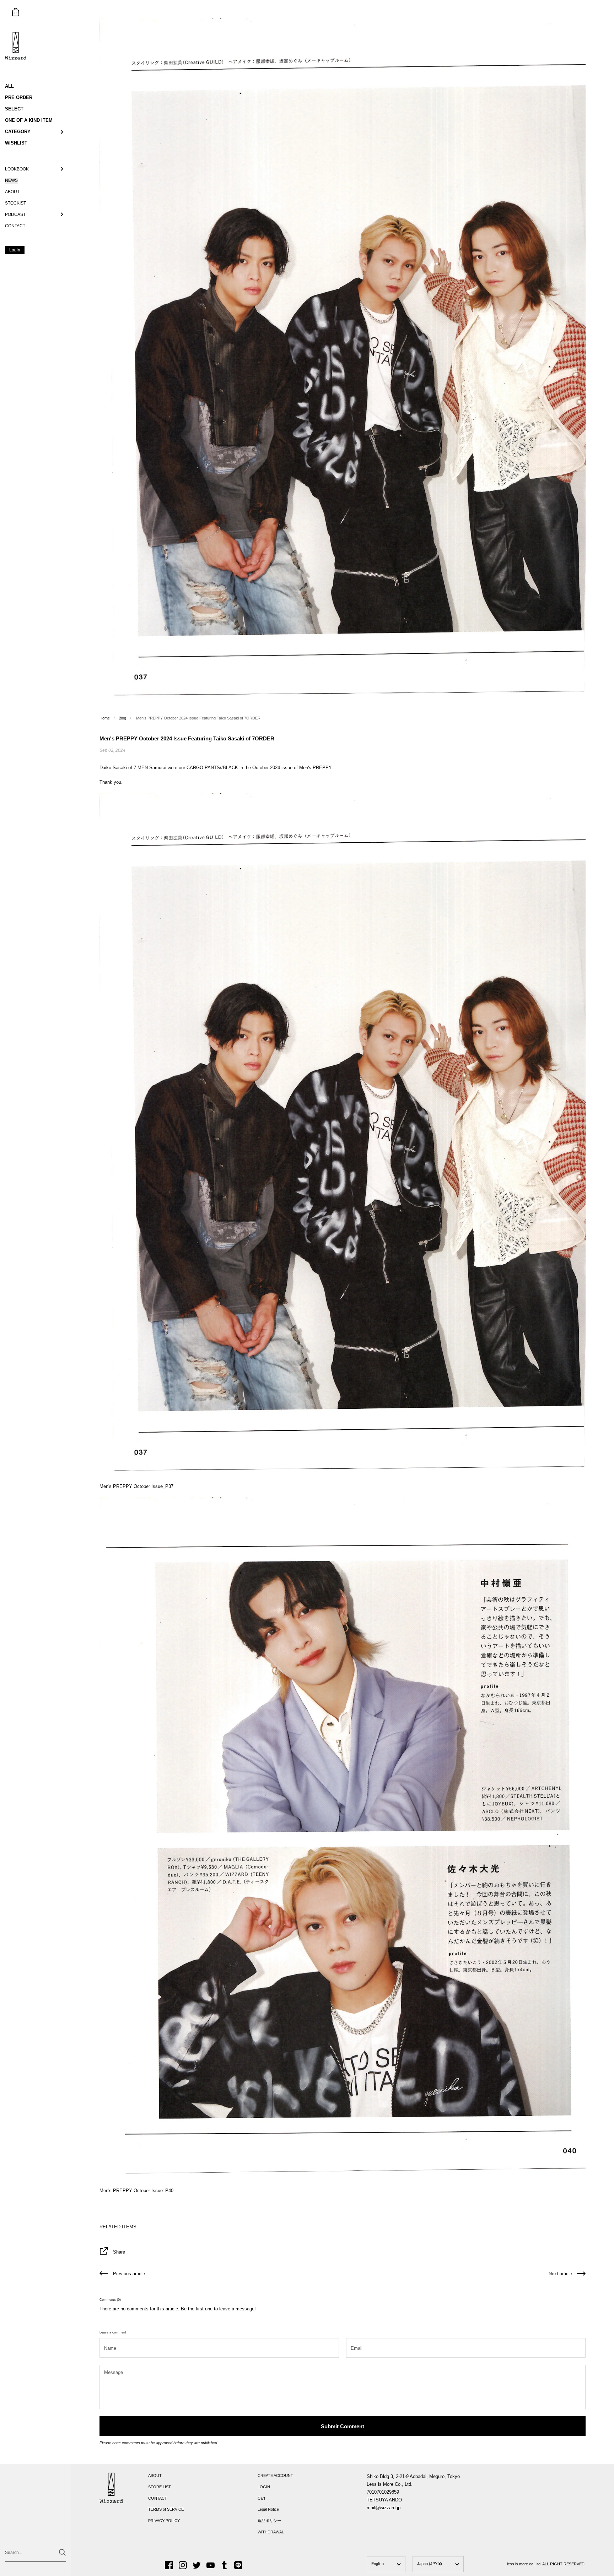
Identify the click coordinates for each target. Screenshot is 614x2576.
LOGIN (264, 2487)
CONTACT (158, 2498)
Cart (261, 2498)
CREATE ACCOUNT (275, 2476)
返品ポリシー (269, 2521)
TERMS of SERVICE (166, 2509)
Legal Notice (268, 2509)
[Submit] (62, 2552)
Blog (122, 718)
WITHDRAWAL (271, 2532)
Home (105, 718)
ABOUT (155, 2476)
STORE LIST (160, 2487)
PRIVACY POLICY (164, 2521)
